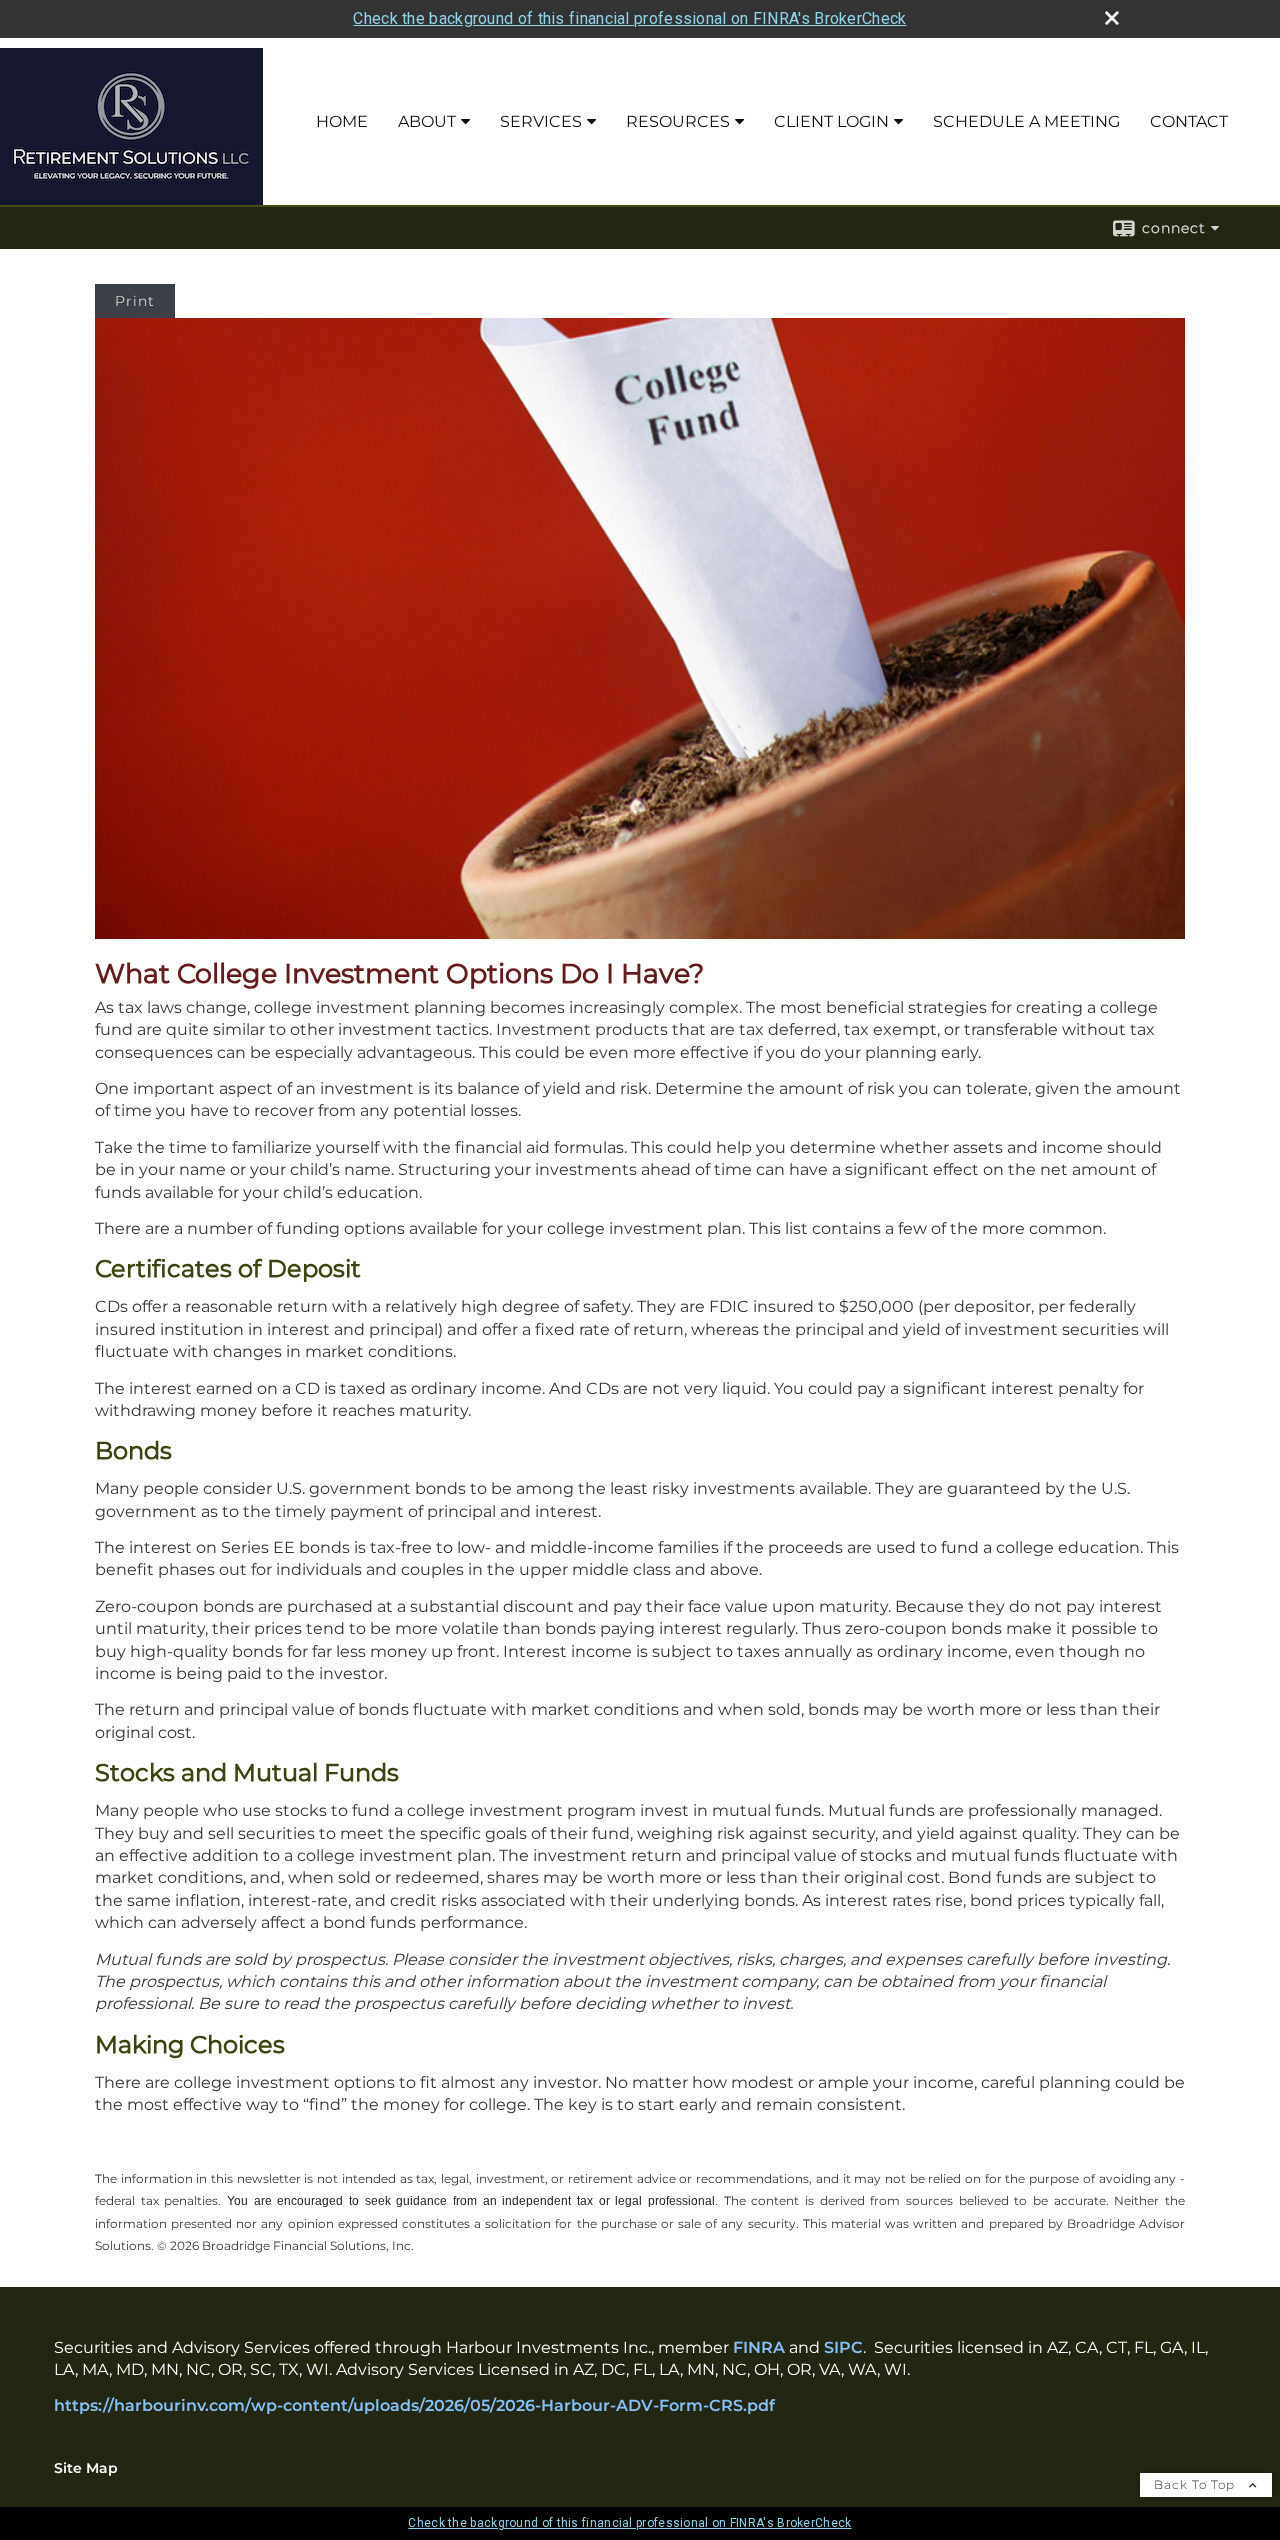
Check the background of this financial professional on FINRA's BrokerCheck (629, 18)
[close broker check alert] (1112, 18)
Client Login (831, 121)
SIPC (843, 2347)
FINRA (759, 2347)
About (427, 121)
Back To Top (1196, 2484)
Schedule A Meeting (1026, 121)
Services (541, 121)
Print (135, 301)
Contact (1189, 121)
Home (342, 121)
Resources (678, 121)
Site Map (86, 2468)
